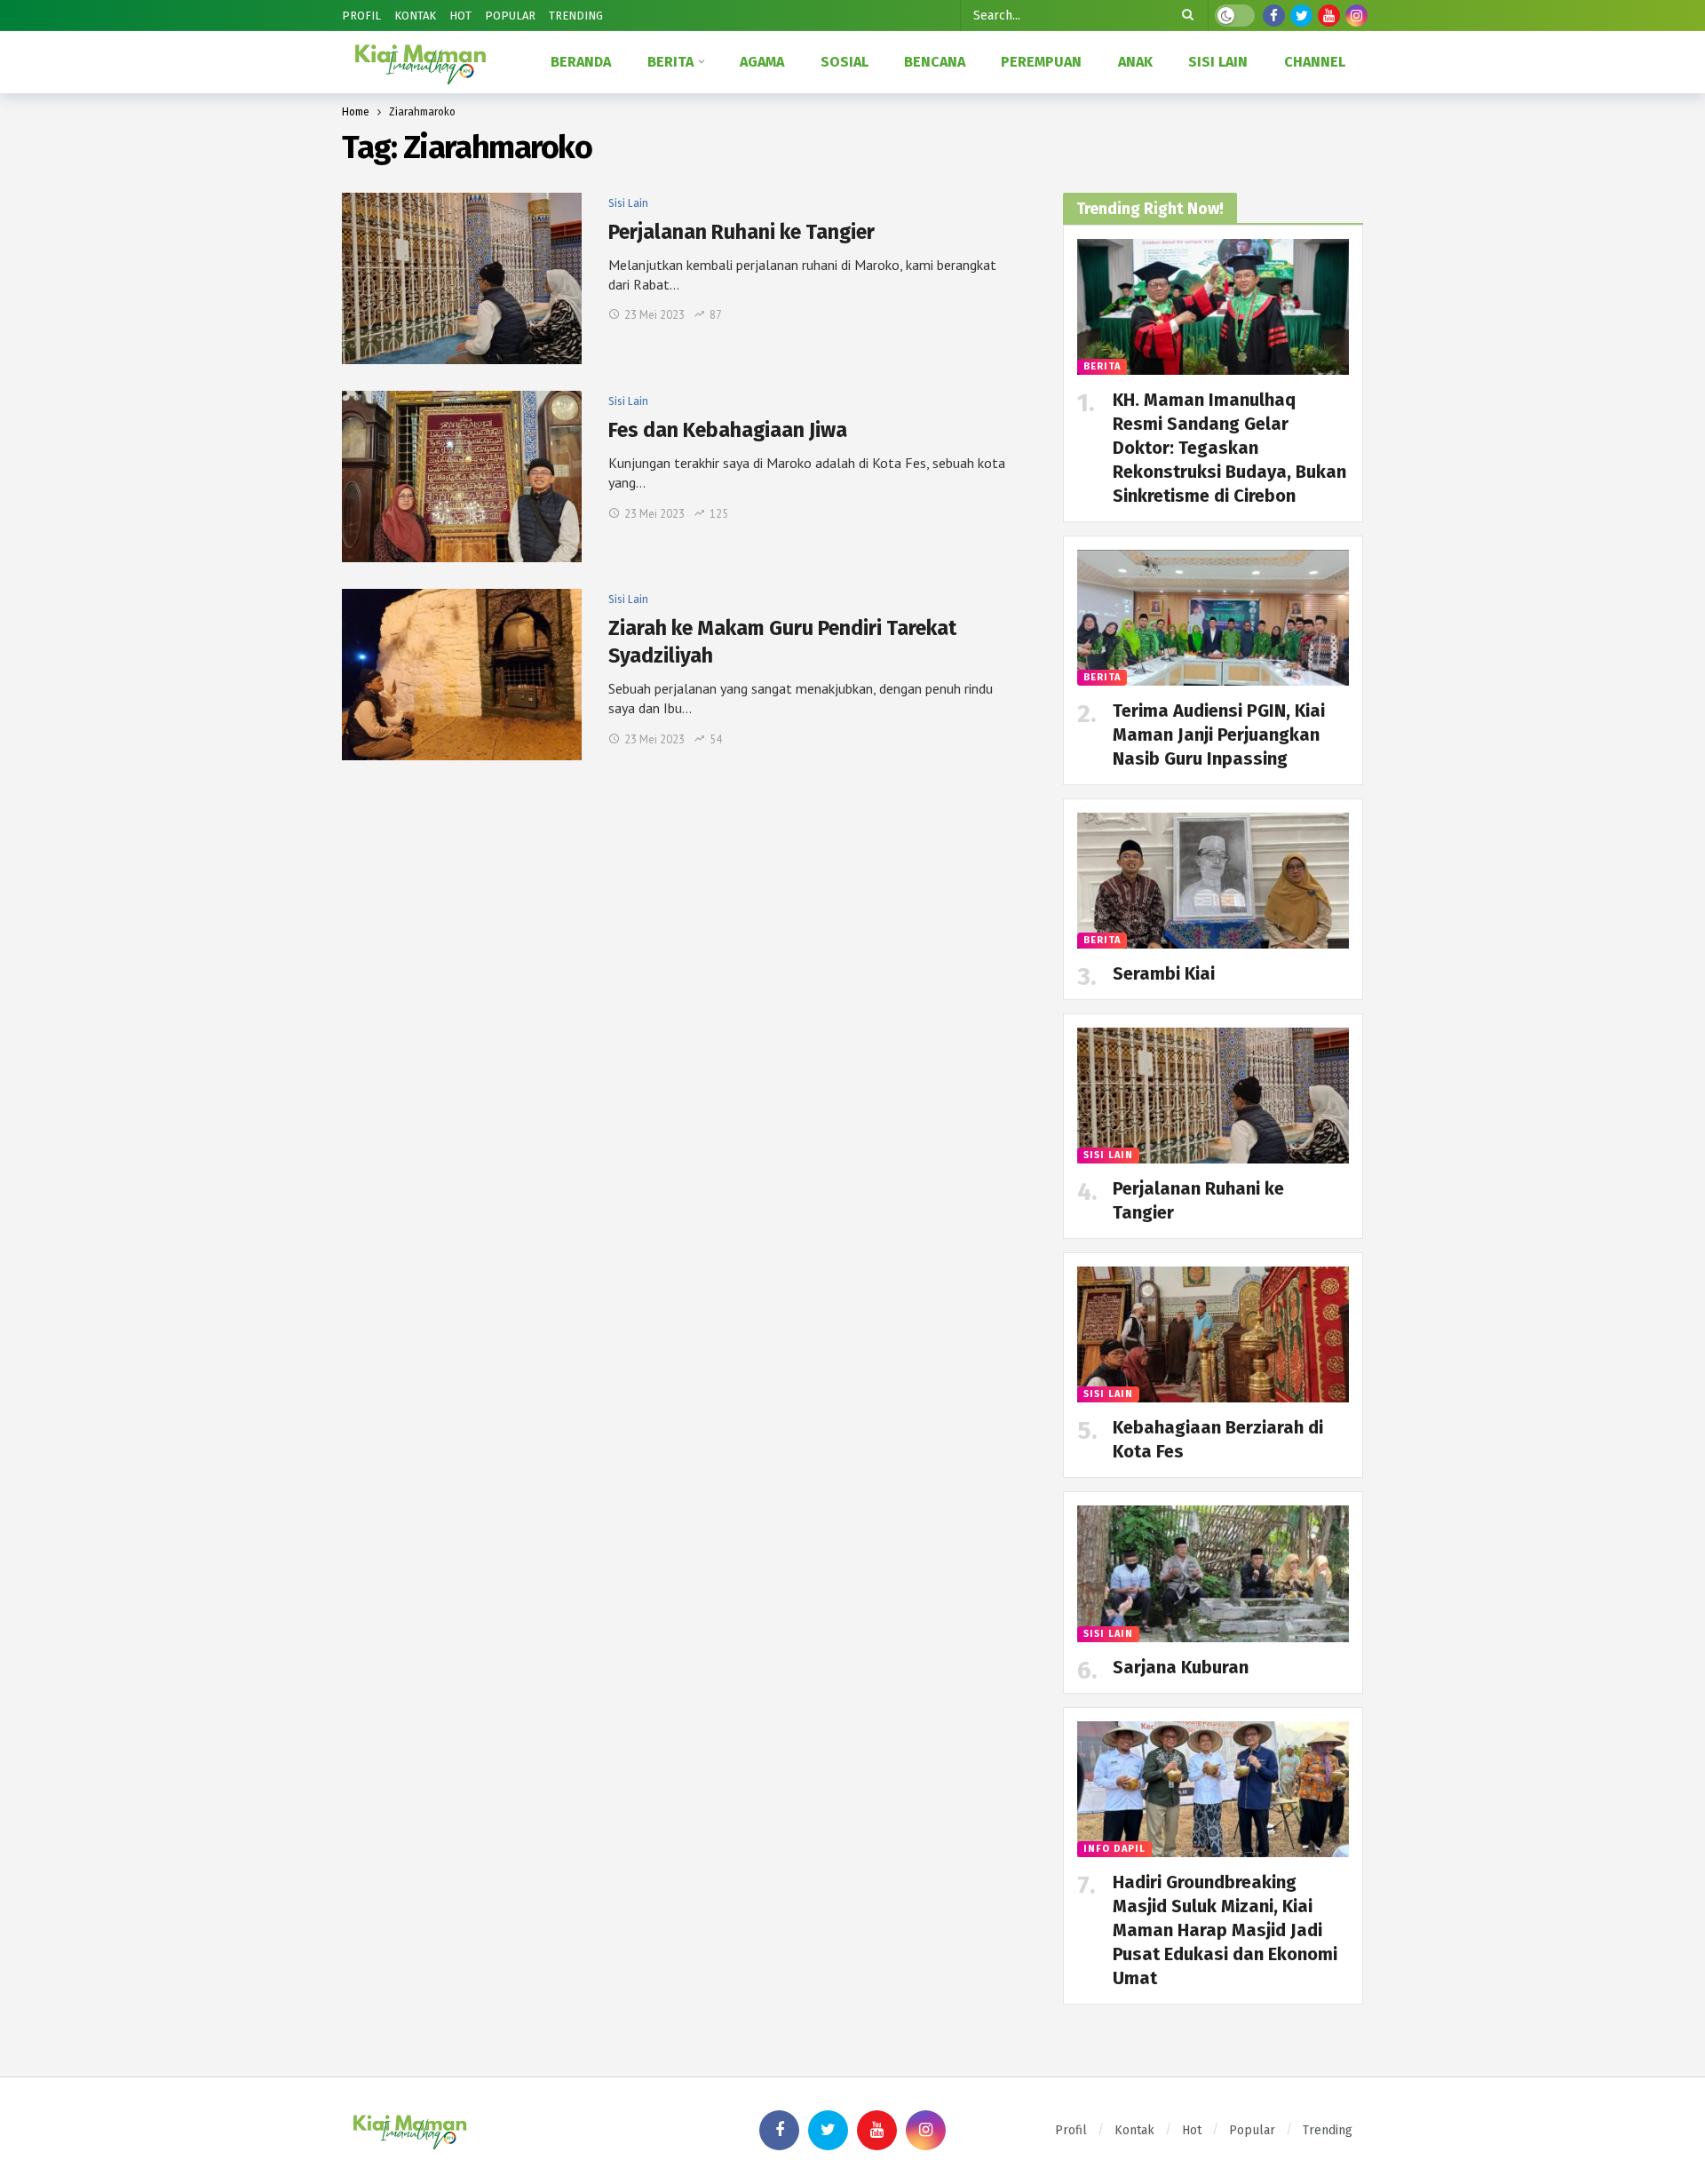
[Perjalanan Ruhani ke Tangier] (462, 278)
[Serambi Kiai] (1213, 881)
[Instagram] (1356, 16)
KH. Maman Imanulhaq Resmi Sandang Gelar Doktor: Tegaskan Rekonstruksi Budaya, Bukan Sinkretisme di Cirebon (1229, 448)
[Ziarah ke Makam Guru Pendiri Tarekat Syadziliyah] (462, 675)
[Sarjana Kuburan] (1213, 1573)
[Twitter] (1301, 16)
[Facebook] (1274, 16)
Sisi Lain (628, 203)
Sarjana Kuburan (1181, 1667)
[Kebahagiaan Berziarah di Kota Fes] (1213, 1334)
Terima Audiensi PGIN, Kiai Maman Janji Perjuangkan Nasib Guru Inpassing (1219, 735)
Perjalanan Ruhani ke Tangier (741, 232)
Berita (1102, 366)
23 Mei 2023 (654, 315)
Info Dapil (1114, 1849)
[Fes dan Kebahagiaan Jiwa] (462, 477)
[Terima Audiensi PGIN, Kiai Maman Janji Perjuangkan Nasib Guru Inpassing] (1213, 618)
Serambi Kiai (1164, 973)
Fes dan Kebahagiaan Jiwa (728, 430)
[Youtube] (1329, 16)
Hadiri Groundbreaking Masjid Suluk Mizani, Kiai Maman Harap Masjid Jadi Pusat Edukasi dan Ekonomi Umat (1225, 1930)
